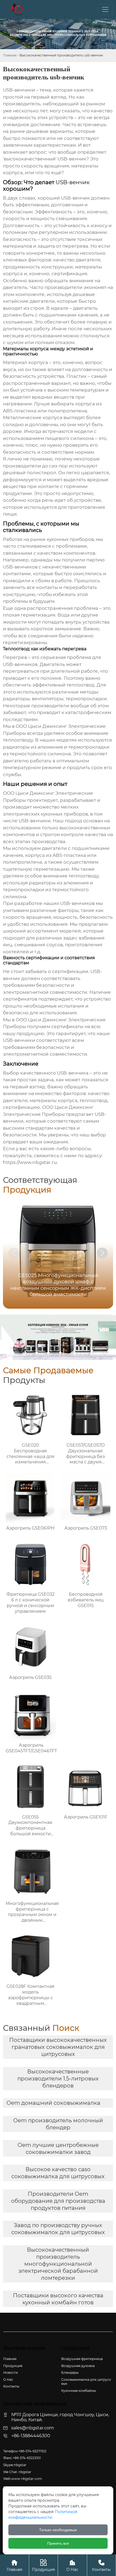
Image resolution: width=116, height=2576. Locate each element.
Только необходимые (58, 2530)
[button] (102, 1253)
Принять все (58, 2543)
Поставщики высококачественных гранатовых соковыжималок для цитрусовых (58, 2047)
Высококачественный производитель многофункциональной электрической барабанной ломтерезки (58, 2264)
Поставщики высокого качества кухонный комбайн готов (58, 2299)
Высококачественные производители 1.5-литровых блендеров (58, 2079)
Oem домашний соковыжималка (53, 2103)
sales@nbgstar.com (33, 2428)
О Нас (72, 2565)
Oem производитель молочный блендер (58, 2124)
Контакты (101, 2565)
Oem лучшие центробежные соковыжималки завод (58, 2149)
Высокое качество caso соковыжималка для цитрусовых (58, 2173)
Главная (10, 55)
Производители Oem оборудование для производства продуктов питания (58, 2201)
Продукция (43, 2565)
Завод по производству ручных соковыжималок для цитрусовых (58, 2229)
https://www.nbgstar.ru (30, 1162)
